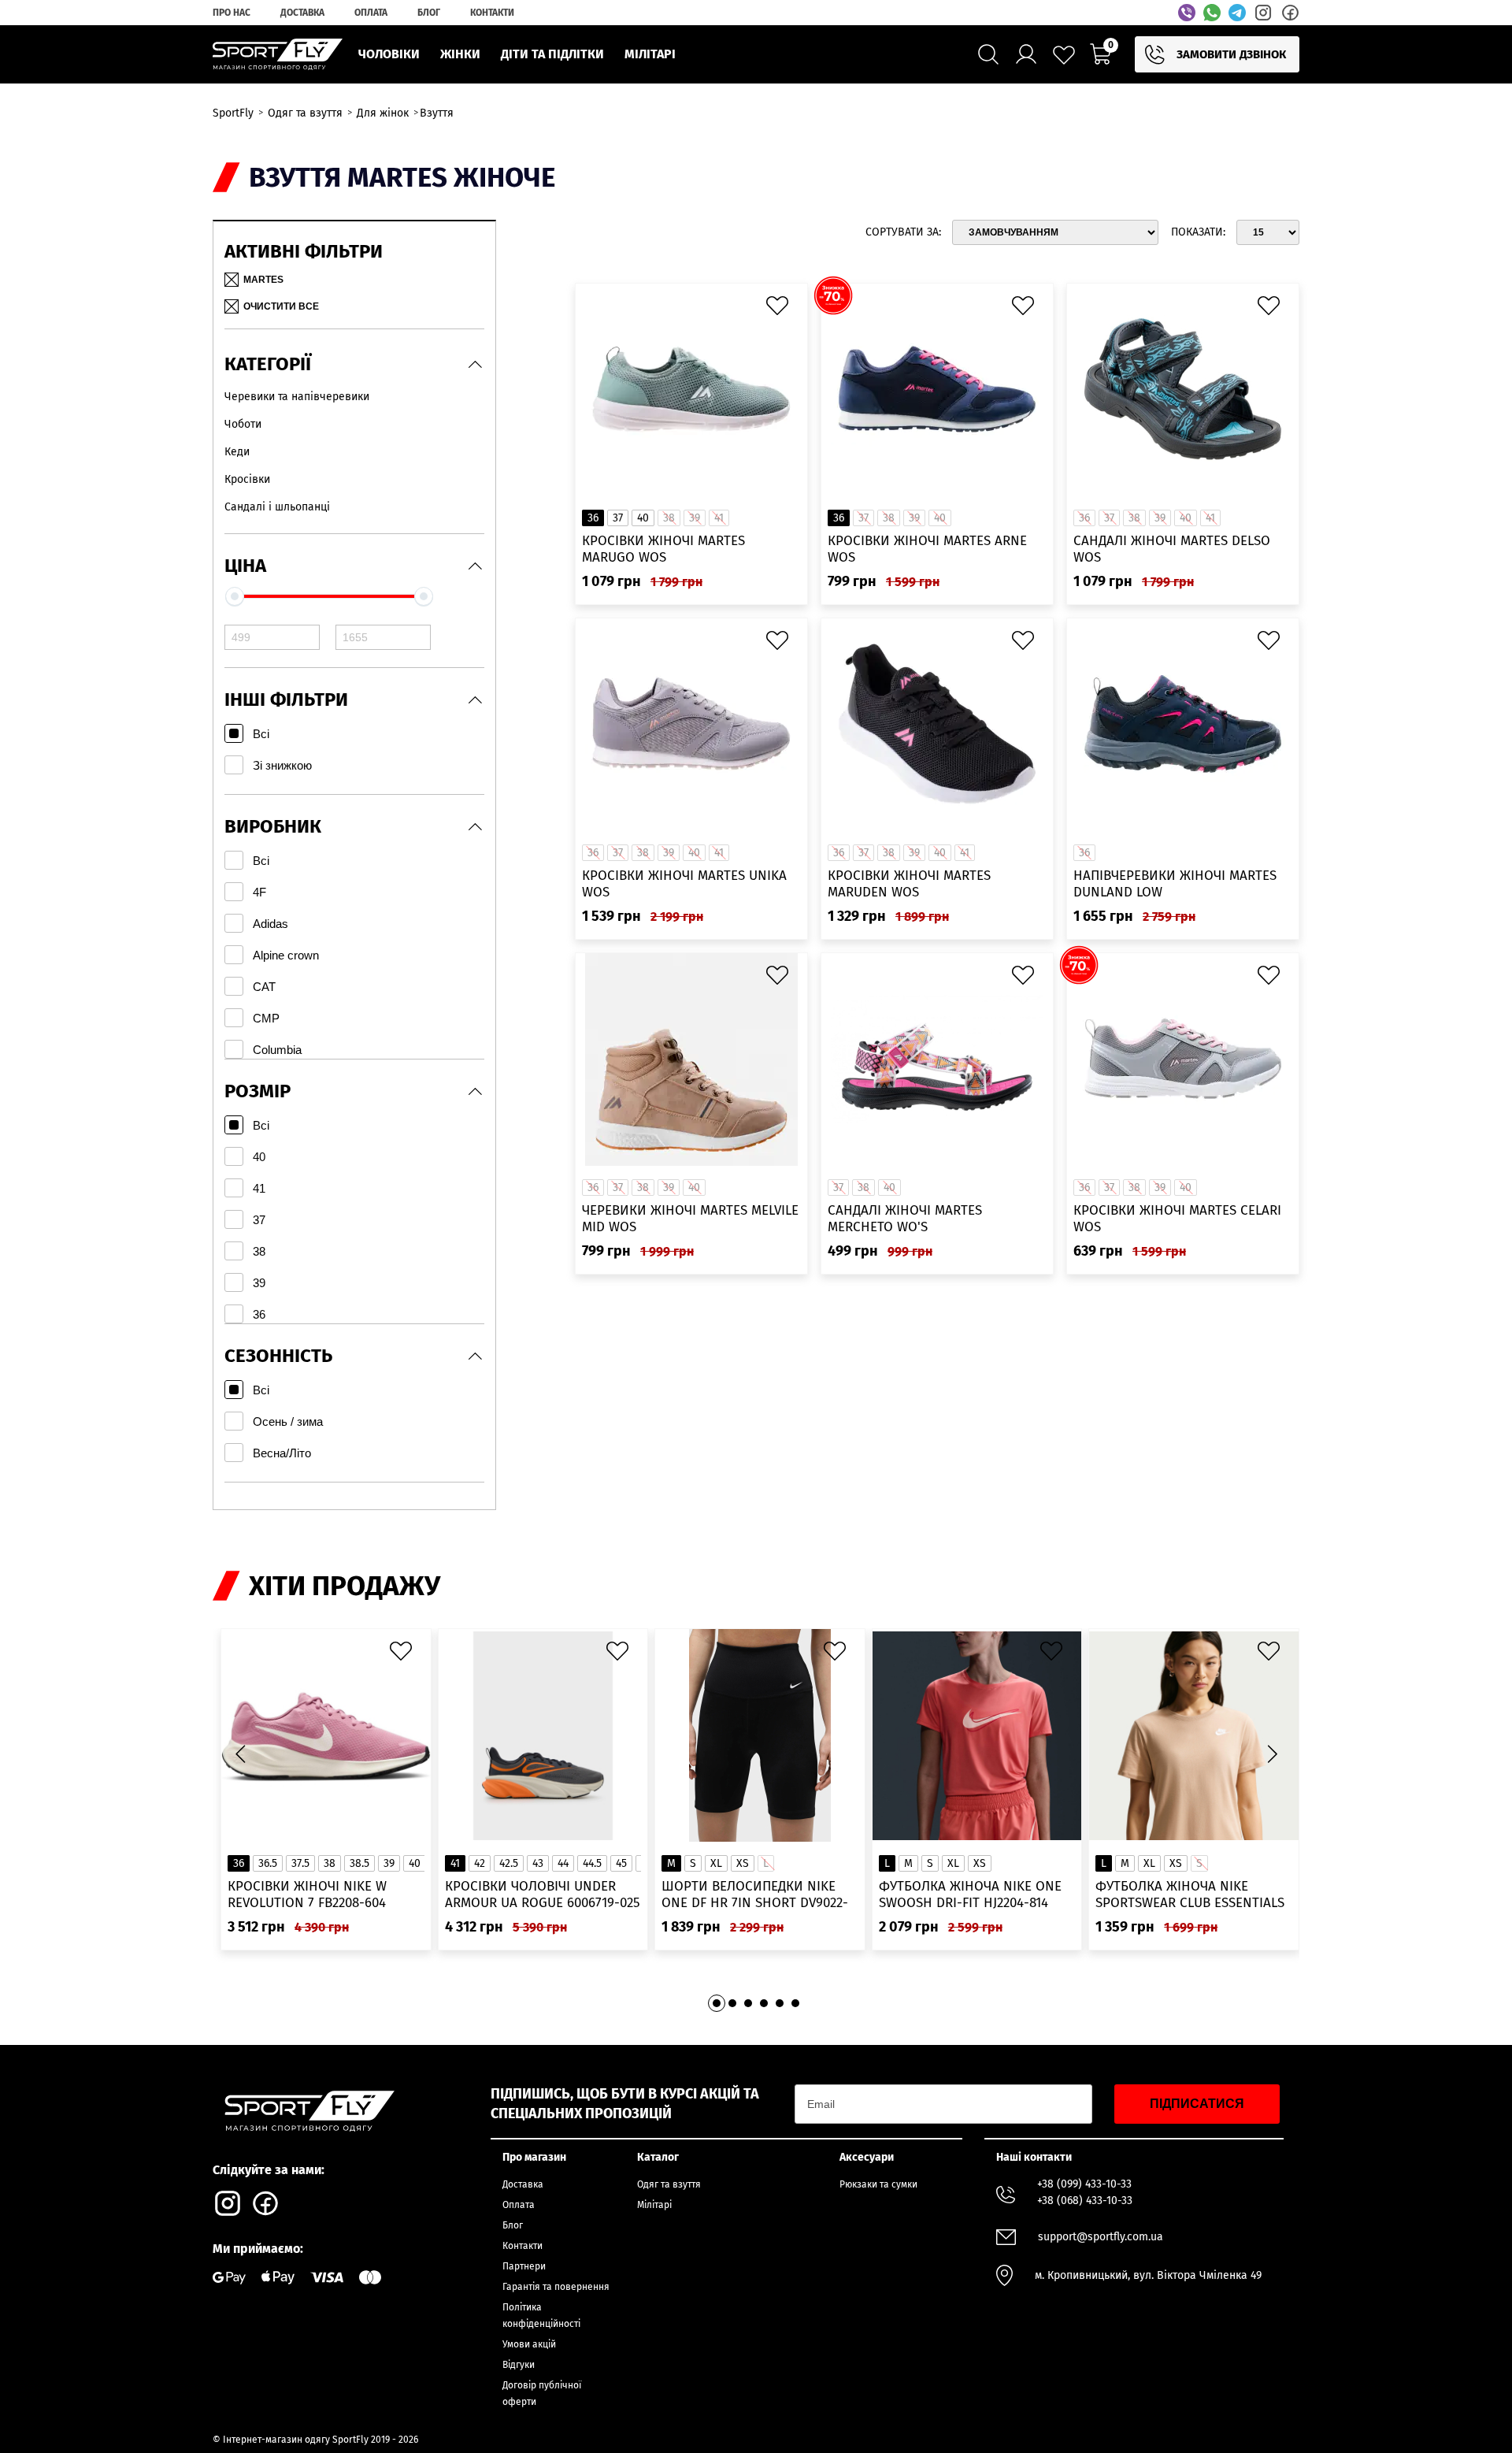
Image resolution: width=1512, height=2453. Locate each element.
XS (743, 1863)
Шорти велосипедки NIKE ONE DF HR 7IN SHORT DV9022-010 (755, 1895)
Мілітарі (654, 2205)
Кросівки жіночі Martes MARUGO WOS (663, 549)
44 (563, 1863)
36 (593, 518)
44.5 (592, 1863)
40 (643, 518)
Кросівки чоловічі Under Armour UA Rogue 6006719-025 (543, 1894)
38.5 (359, 1863)
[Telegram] (1237, 13)
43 (538, 1863)
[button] (1272, 1753)
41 (455, 1863)
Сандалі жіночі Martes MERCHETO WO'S (905, 1219)
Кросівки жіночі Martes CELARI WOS (1177, 1219)
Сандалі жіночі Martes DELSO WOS (1172, 549)
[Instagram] (1263, 13)
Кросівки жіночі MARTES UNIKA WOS (684, 884)
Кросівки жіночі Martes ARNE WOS (927, 549)
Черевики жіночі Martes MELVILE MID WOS (690, 1219)
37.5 (300, 1863)
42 (480, 1863)
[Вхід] (1026, 54)
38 (330, 1863)
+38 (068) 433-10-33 (1085, 2201)
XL (716, 1863)
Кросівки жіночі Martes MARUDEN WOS (909, 884)
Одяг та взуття (669, 2184)
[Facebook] (1290, 13)
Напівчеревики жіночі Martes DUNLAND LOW (1175, 884)
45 (621, 1863)
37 (618, 518)
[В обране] (781, 310)
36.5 (268, 1863)
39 (389, 1863)
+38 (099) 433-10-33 (1084, 2184)
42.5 (509, 1863)
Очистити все (281, 306)
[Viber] (1187, 13)
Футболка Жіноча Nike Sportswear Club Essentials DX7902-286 (1190, 1895)
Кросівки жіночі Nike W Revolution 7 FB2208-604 (307, 1894)
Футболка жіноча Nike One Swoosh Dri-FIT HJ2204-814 (970, 1894)
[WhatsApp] (1212, 13)
